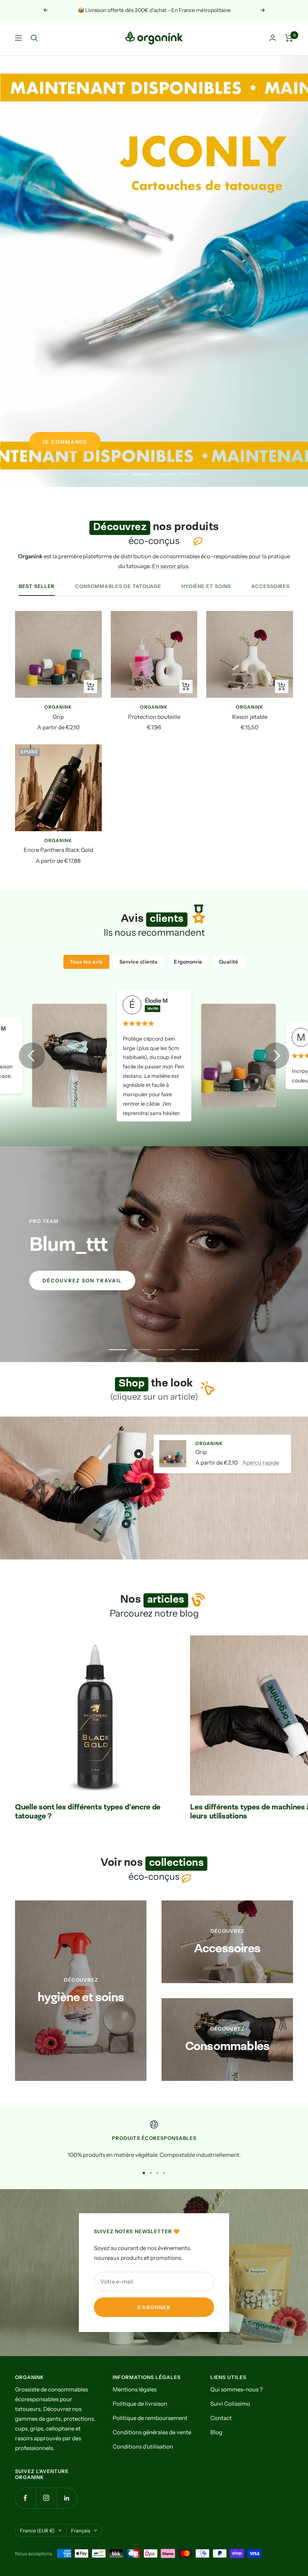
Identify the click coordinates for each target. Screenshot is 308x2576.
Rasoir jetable (250, 717)
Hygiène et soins (206, 586)
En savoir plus (170, 566)
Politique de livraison (140, 2404)
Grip (58, 717)
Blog (216, 2432)
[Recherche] (34, 38)
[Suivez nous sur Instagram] (46, 2498)
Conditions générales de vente (152, 2432)
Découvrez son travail (82, 1280)
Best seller (37, 586)
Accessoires (270, 586)
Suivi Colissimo (230, 2404)
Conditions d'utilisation (143, 2446)
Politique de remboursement (150, 2418)
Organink (58, 707)
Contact (221, 2418)
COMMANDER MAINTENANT (84, 442)
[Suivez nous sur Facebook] (25, 2498)
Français (81, 2531)
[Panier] (289, 38)
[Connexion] (273, 38)
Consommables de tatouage (118, 586)
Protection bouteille (154, 717)
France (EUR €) (37, 2531)
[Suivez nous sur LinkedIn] (67, 2498)
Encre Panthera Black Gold (58, 850)
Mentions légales (135, 2389)
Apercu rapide (261, 1462)
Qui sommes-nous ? (237, 2389)
